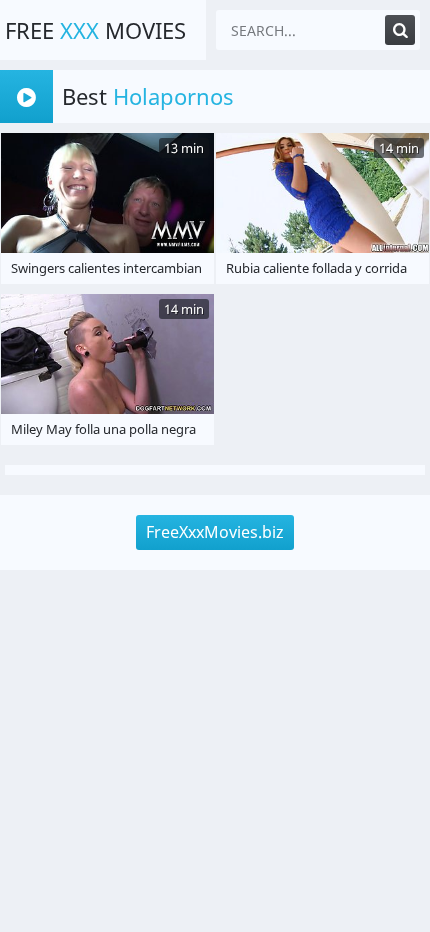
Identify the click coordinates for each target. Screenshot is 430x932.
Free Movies (95, 30)
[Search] (400, 30)
